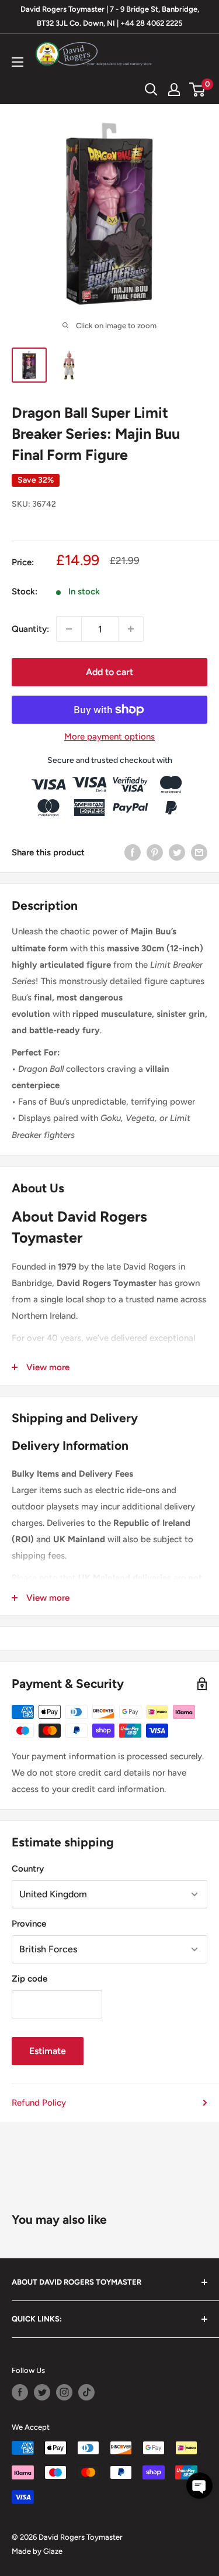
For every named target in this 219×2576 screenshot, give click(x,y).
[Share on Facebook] (133, 852)
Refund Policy (39, 2103)
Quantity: (30, 629)
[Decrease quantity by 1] (69, 629)
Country (28, 1869)
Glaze (53, 2551)
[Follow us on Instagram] (64, 2392)
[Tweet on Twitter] (177, 852)
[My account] (174, 90)
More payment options (109, 737)
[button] (199, 2486)
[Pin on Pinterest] (155, 852)
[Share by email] (199, 852)
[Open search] (151, 90)
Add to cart (109, 672)
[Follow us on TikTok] (86, 2392)
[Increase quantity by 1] (131, 629)
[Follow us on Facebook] (20, 2392)
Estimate (48, 2051)
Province (29, 1924)
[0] (198, 90)
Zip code (29, 1979)
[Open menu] (18, 62)
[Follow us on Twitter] (42, 2392)
